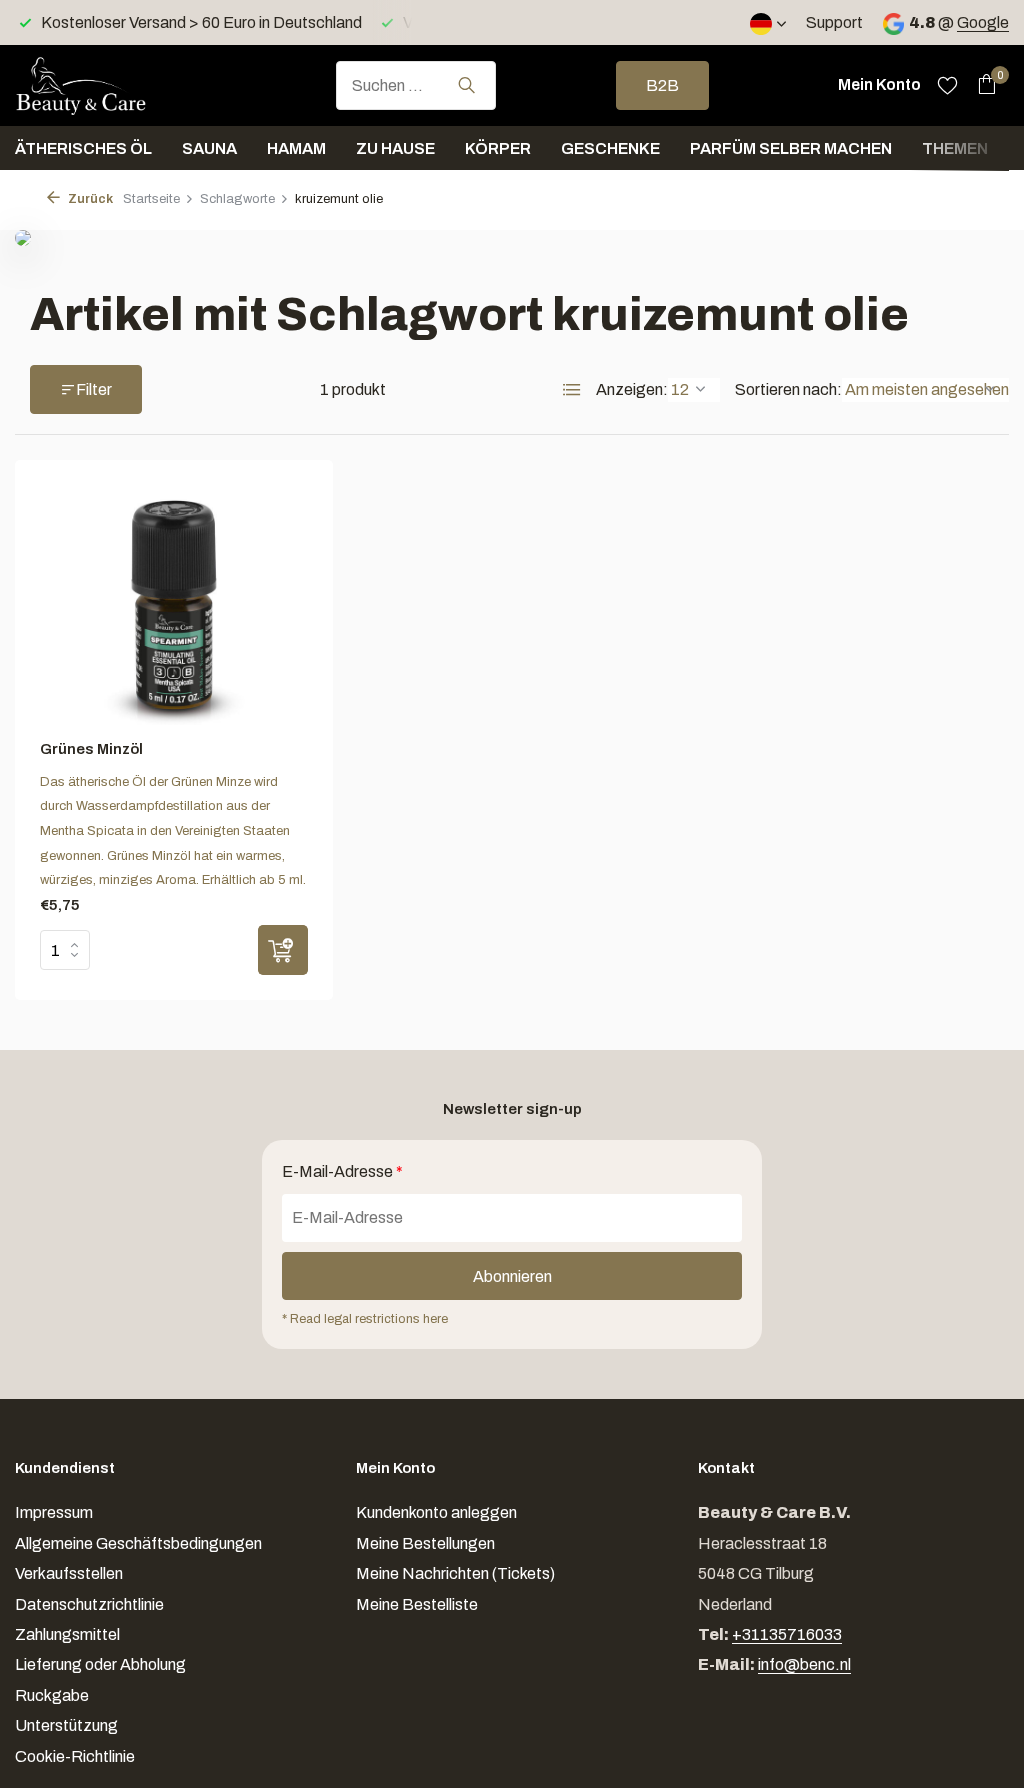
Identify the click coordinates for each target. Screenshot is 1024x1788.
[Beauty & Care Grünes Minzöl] (174, 605)
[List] (572, 390)
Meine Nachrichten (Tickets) (455, 1573)
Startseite (151, 199)
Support (834, 22)
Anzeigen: (632, 389)
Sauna (209, 148)
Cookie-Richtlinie (75, 1756)
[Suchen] (466, 85)
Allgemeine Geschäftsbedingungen (138, 1543)
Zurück (89, 199)
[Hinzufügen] (283, 950)
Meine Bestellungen (425, 1543)
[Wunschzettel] (947, 85)
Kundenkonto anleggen (436, 1512)
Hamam (296, 148)
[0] (981, 85)
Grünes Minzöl (91, 749)
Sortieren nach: (788, 389)
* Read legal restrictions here (365, 1319)
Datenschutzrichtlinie (89, 1604)
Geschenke (610, 148)
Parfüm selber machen (791, 148)
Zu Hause (395, 148)
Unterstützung (66, 1725)
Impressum (54, 1512)
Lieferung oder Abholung (100, 1664)
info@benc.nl (804, 1664)
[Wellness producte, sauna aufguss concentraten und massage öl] (115, 85)
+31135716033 (787, 1634)
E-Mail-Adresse (342, 1171)
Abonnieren (512, 1276)
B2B (662, 85)
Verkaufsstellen (69, 1573)
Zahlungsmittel (67, 1634)
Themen (955, 148)
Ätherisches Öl (83, 148)
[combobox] (416, 85)
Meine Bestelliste (417, 1604)
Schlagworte (237, 199)
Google (983, 22)
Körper (498, 148)
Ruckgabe (52, 1695)
